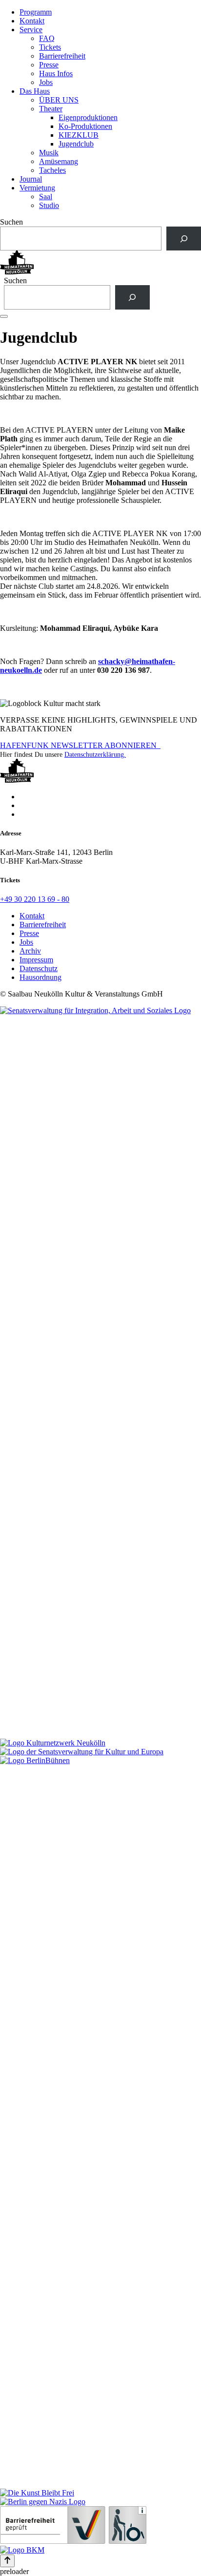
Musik (49, 153)
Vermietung (37, 188)
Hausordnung (40, 977)
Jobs (46, 82)
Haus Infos (56, 73)
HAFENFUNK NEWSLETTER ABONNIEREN (80, 745)
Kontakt (32, 21)
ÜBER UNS (59, 100)
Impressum (36, 960)
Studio (49, 205)
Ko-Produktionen (85, 126)
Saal (46, 197)
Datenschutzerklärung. (95, 755)
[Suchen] (184, 239)
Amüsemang (59, 161)
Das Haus (35, 91)
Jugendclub (76, 144)
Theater (51, 109)
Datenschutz (39, 968)
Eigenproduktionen (88, 117)
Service (31, 30)
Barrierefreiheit (62, 56)
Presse (49, 65)
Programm (36, 12)
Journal (31, 179)
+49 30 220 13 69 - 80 (35, 899)
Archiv (30, 951)
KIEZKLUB (79, 135)
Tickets (50, 47)
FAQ (47, 38)
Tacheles (52, 170)
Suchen (11, 222)
